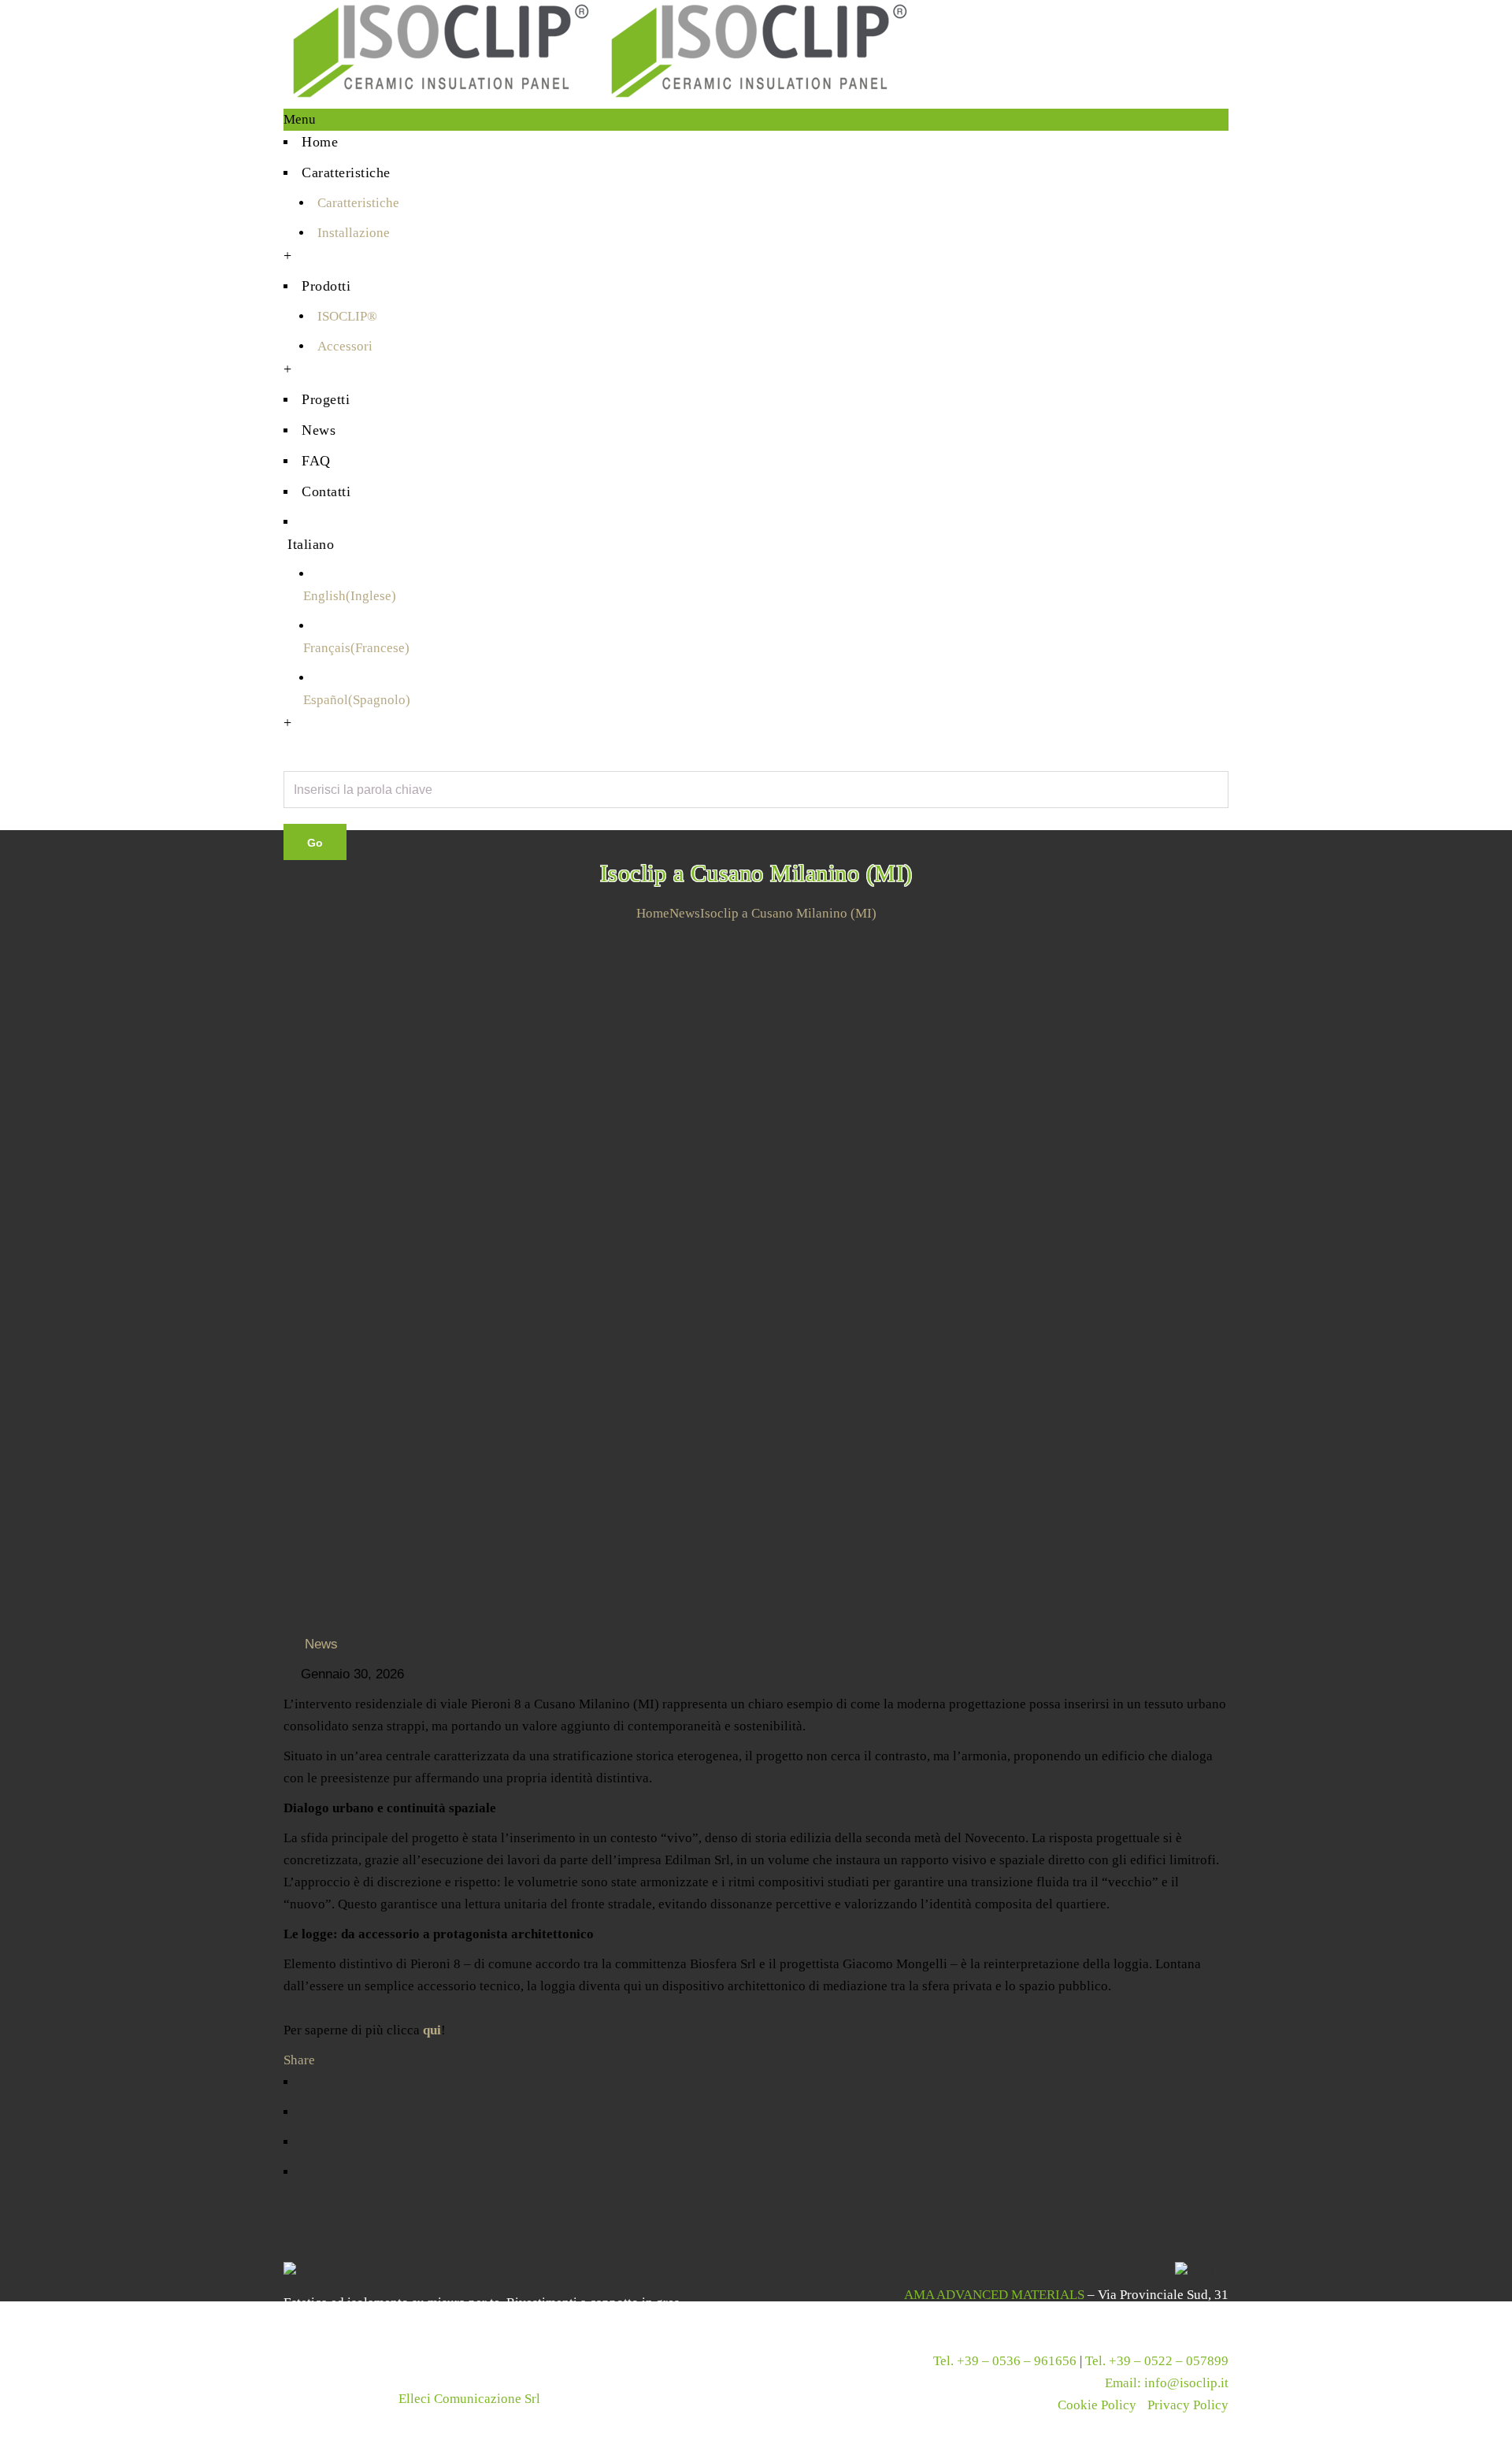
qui (430, 2030)
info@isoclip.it (1186, 2383)
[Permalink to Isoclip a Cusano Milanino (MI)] (756, 936)
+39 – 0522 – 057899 (1169, 2361)
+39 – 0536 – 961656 (1017, 2361)
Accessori (345, 346)
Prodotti (326, 286)
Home (320, 142)
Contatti (326, 491)
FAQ (316, 461)
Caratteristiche (346, 172)
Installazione (354, 233)
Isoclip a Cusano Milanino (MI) (788, 913)
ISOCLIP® (347, 316)
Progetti (326, 399)
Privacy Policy (1188, 2405)
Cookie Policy (1097, 2405)
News (319, 430)
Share (299, 2060)
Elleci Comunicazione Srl (469, 2399)
